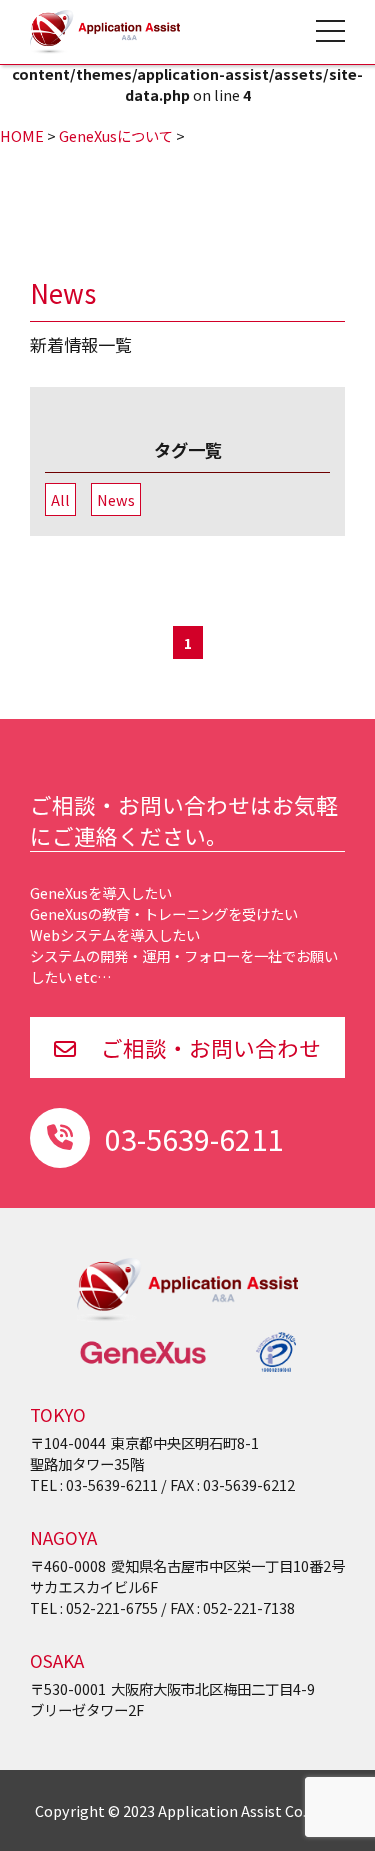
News (116, 499)
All (60, 499)
